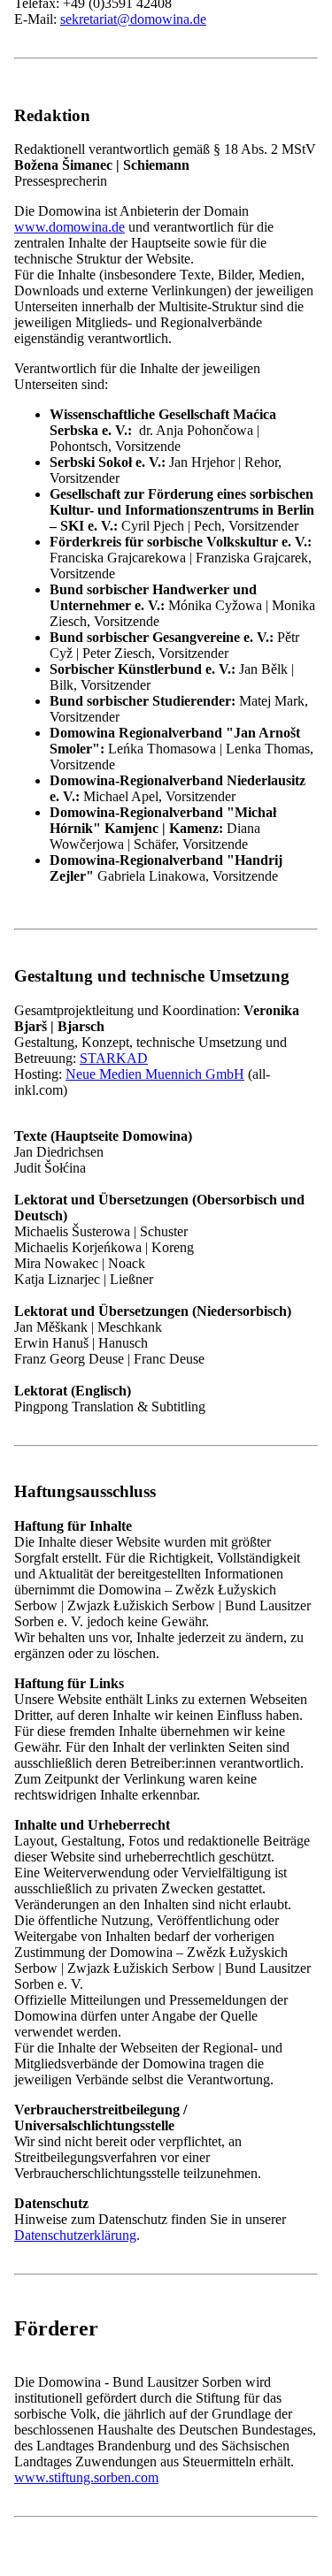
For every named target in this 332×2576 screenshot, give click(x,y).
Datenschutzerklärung (75, 371)
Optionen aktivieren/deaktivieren (104, 334)
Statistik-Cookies (115, 302)
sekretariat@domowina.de (133, 19)
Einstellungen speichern (82, 352)
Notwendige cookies (125, 284)
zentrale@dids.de (108, 1181)
